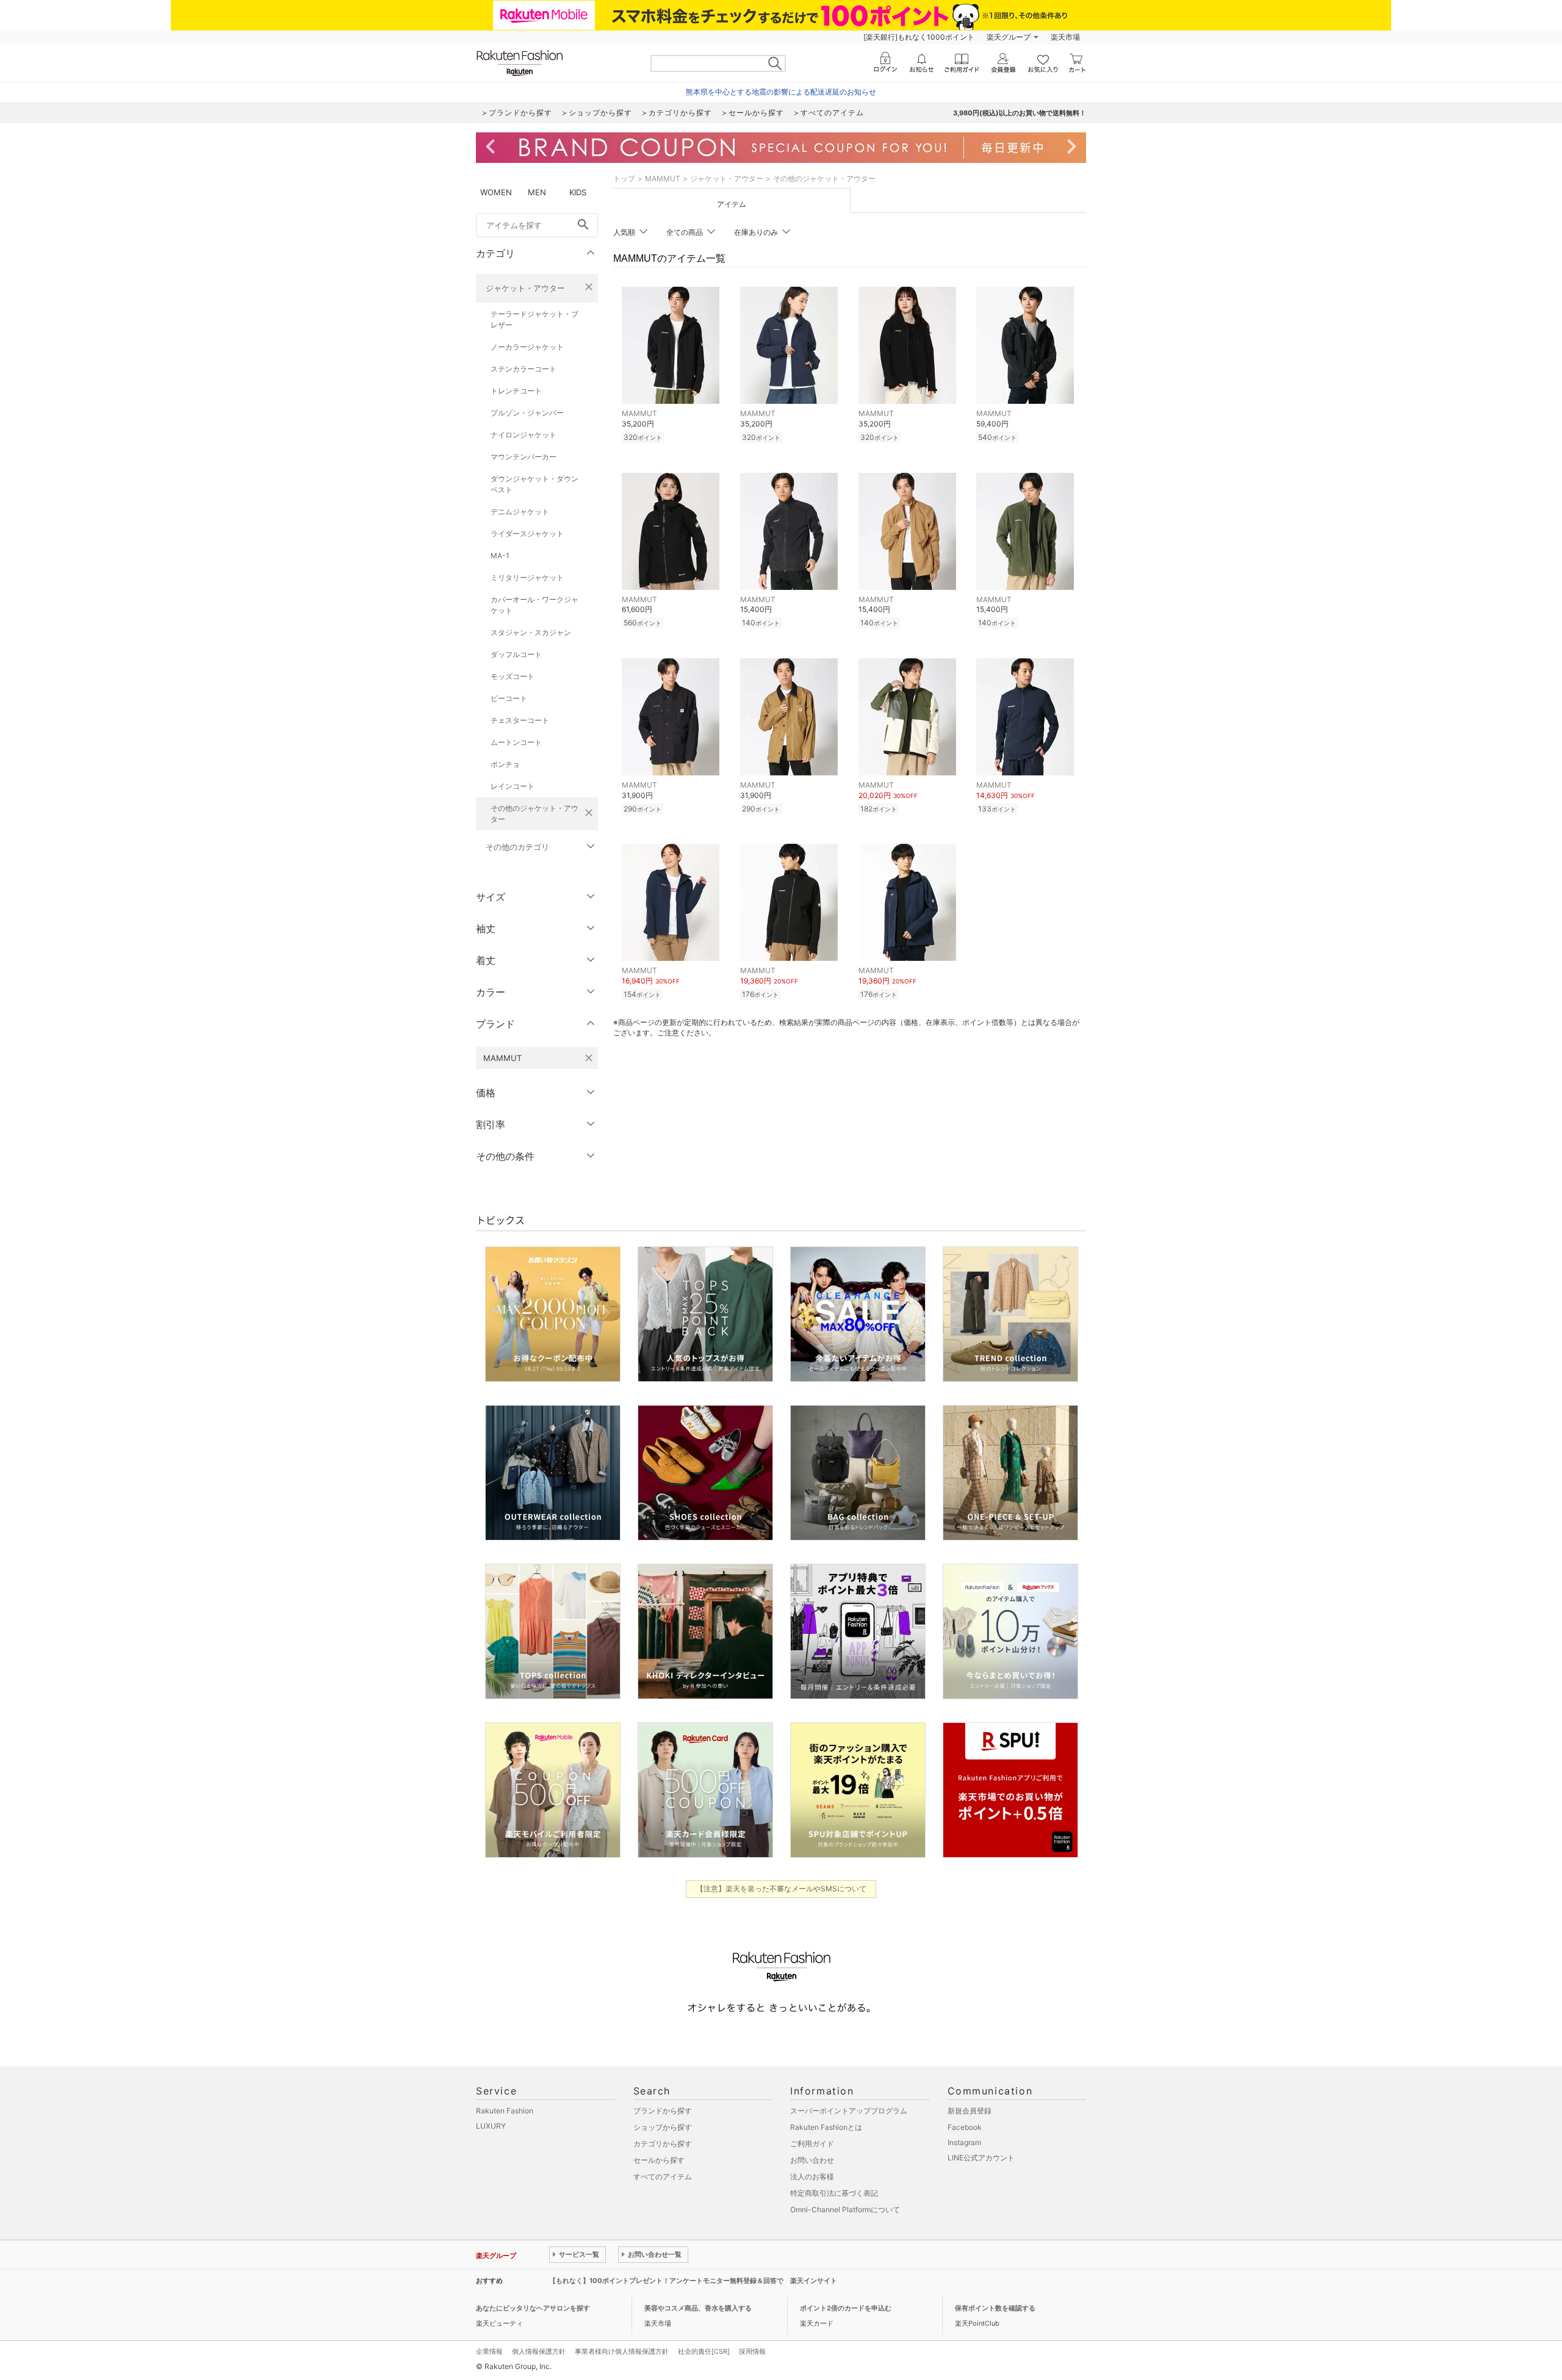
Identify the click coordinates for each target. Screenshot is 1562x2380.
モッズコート (513, 676)
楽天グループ (1009, 37)
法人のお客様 (812, 2177)
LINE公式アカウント (981, 2158)
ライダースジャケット (527, 534)
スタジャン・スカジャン (531, 632)
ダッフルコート (516, 654)
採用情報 (752, 2351)
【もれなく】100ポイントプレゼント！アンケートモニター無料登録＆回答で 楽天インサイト (693, 2281)
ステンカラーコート (524, 369)
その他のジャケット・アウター (534, 814)
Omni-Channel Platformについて (845, 2209)
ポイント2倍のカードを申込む (846, 2308)
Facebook (965, 2127)
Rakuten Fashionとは (826, 2127)
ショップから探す (663, 2127)
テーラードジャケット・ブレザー (534, 319)
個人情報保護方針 (539, 2351)
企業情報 (489, 2351)
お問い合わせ (812, 2160)
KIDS (578, 192)
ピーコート (509, 698)
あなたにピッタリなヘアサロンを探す (533, 2308)
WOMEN (496, 192)
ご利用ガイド (812, 2144)
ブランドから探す (663, 2111)
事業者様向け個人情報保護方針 (622, 2351)
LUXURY (491, 2126)
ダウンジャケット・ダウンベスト (534, 484)
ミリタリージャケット (527, 577)
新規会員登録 (970, 2111)
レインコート (513, 786)
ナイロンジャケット (524, 435)
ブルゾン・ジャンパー (527, 413)
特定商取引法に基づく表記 (834, 2193)
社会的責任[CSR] (704, 2351)
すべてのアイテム (663, 2177)
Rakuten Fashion (505, 2111)
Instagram (964, 2142)
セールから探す (659, 2160)
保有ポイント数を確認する (995, 2308)
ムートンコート (516, 742)
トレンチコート (516, 391)
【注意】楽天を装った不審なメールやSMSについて (781, 1889)
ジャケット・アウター (525, 288)
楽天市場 (1065, 37)
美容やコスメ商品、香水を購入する (698, 2308)
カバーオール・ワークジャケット (534, 605)
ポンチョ (505, 764)
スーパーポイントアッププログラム (849, 2111)
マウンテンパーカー (524, 457)
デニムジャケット (520, 512)
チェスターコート (520, 720)
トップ (624, 178)
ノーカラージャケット (527, 347)
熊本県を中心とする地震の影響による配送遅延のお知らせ (781, 92)
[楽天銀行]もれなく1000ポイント (919, 37)
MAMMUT (663, 178)
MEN (537, 192)
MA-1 (500, 555)
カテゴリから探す (663, 2144)
